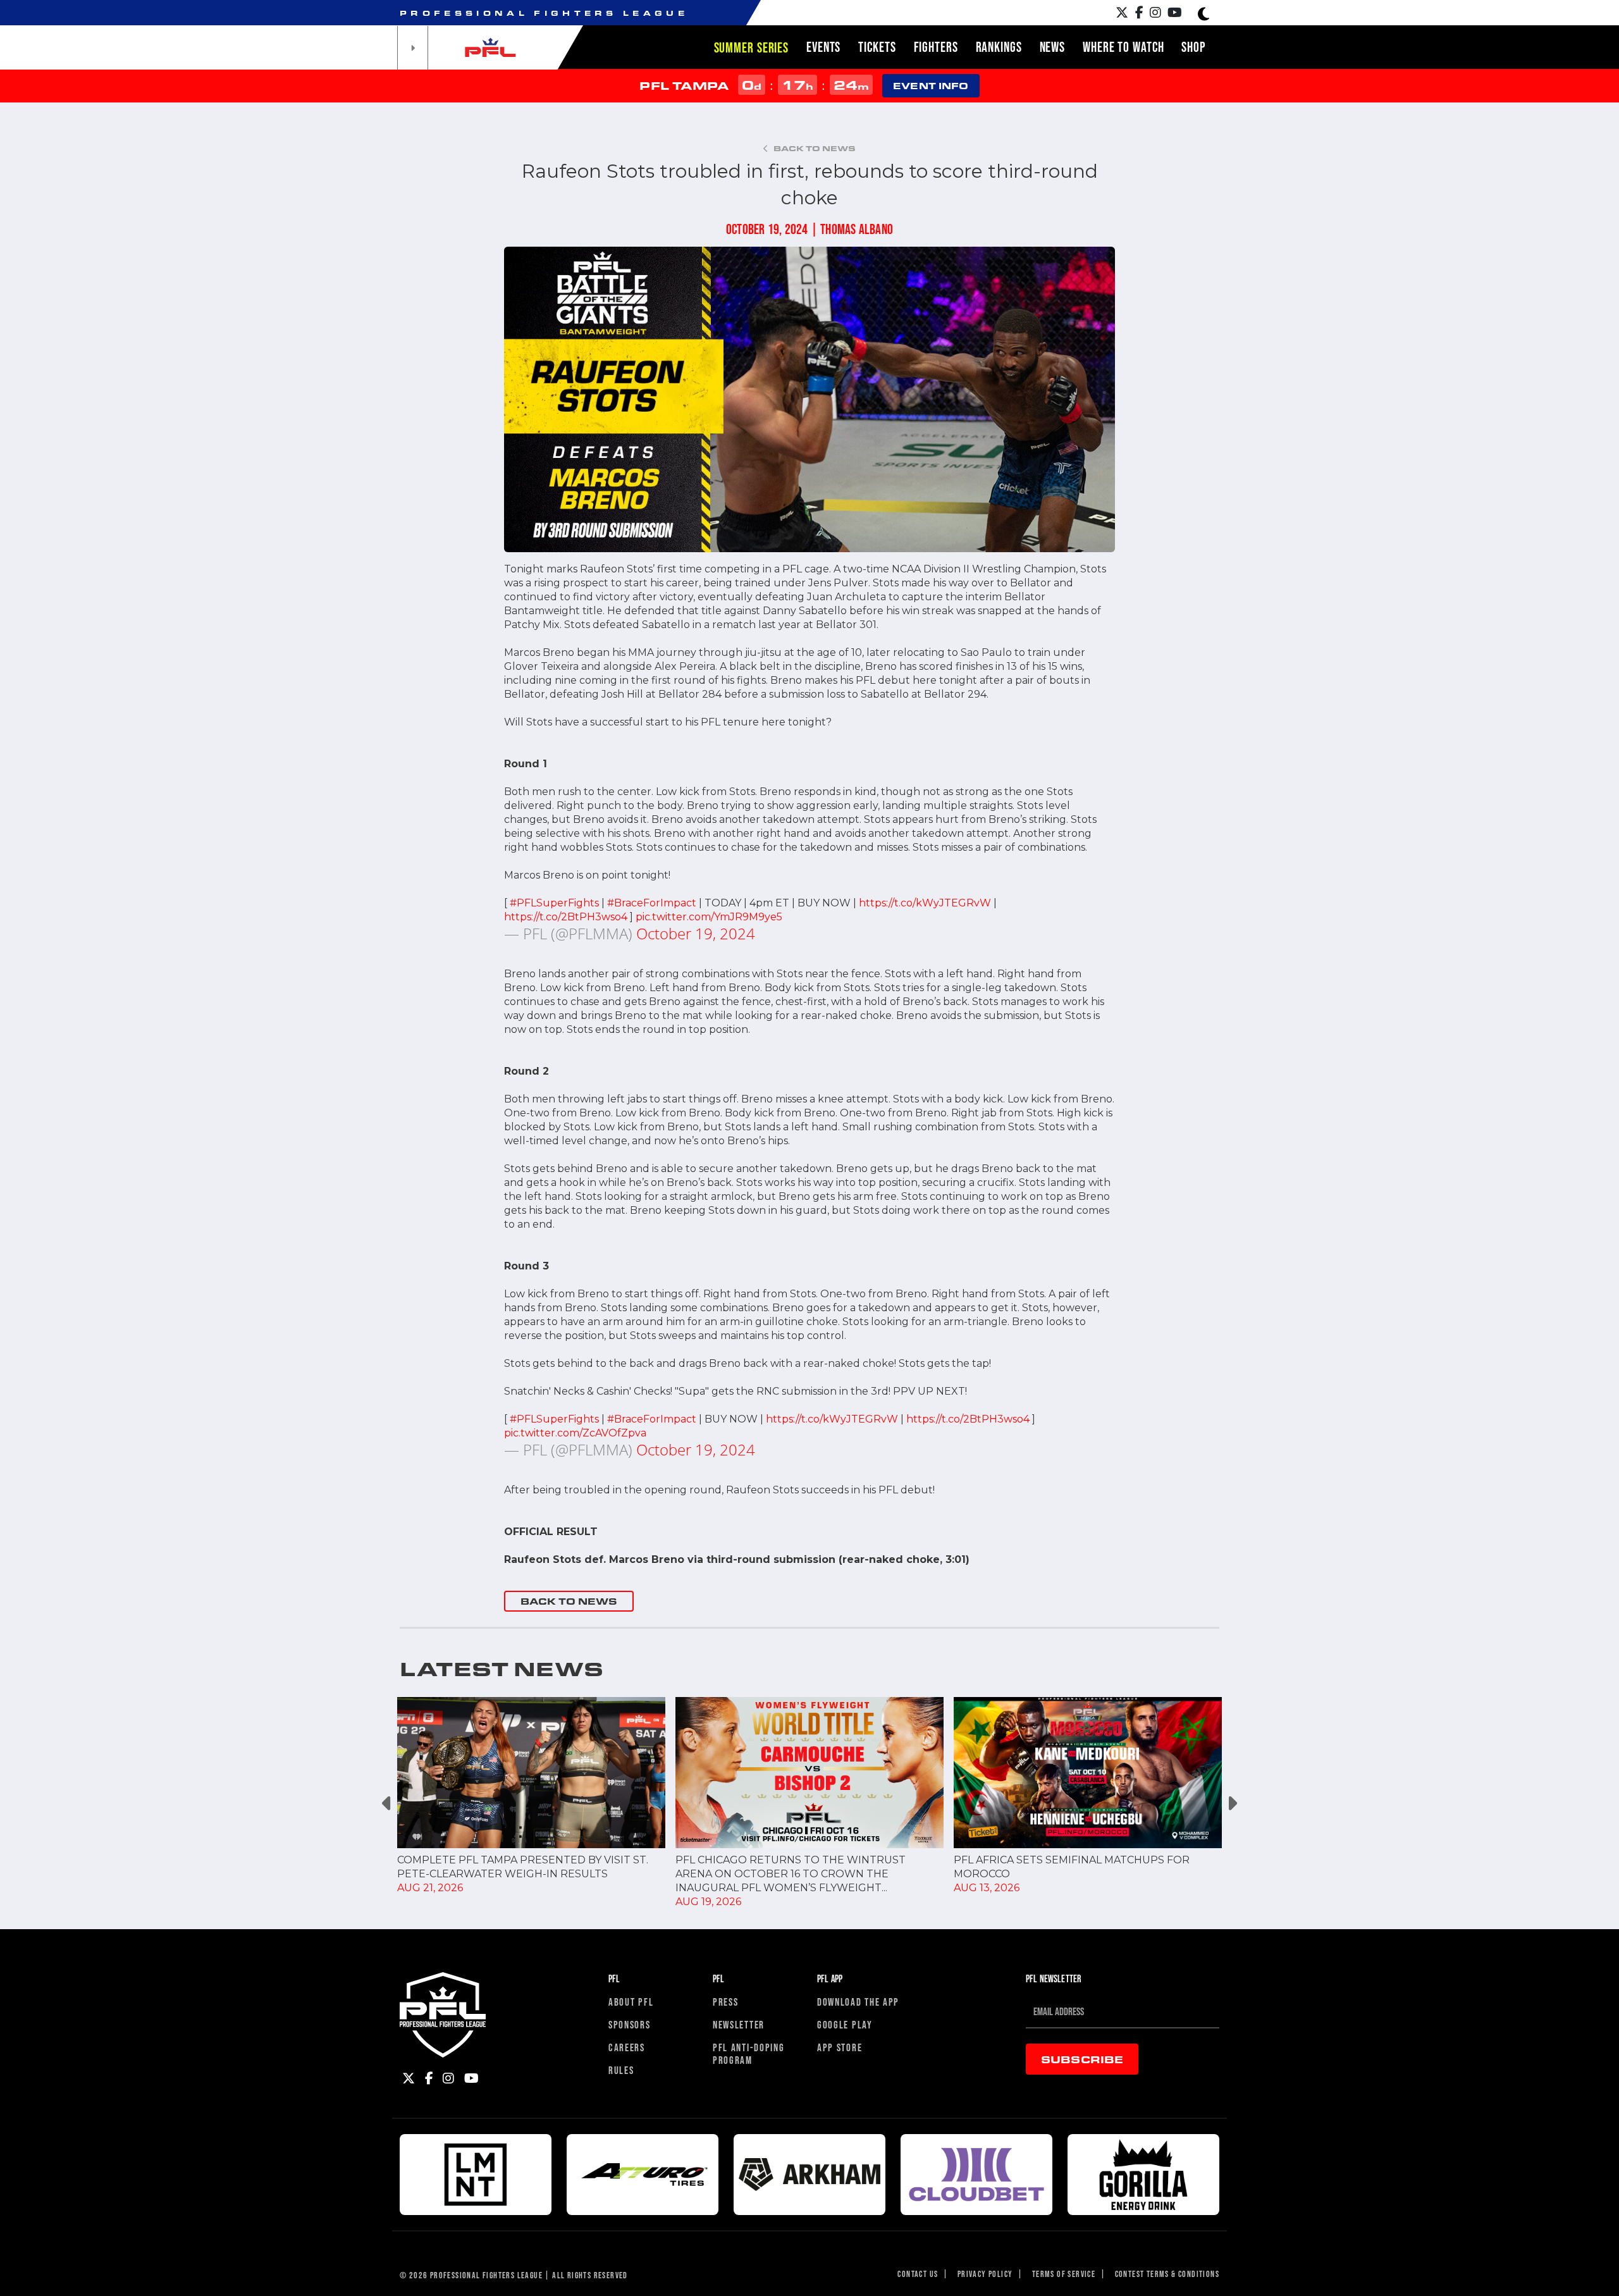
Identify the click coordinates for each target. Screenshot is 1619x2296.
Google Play (845, 2024)
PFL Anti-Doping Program (749, 2053)
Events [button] (823, 47)
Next (1232, 1803)
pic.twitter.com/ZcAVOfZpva (575, 1433)
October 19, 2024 (696, 933)
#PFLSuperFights (554, 903)
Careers (627, 2047)
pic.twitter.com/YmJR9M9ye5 (709, 917)
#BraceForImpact (652, 903)
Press (726, 2002)
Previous (387, 1803)
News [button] (1053, 47)
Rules (621, 2070)
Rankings (999, 47)
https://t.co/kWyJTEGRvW (925, 903)
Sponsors (630, 2024)
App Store (840, 2047)
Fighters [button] (936, 47)
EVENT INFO (931, 86)
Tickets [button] (877, 47)
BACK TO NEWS (569, 1601)
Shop (1193, 47)
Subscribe (1082, 2059)
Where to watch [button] (1123, 47)
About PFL (631, 2002)
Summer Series (751, 47)
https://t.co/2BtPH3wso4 (566, 917)
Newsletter (739, 2024)
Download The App (858, 2002)
